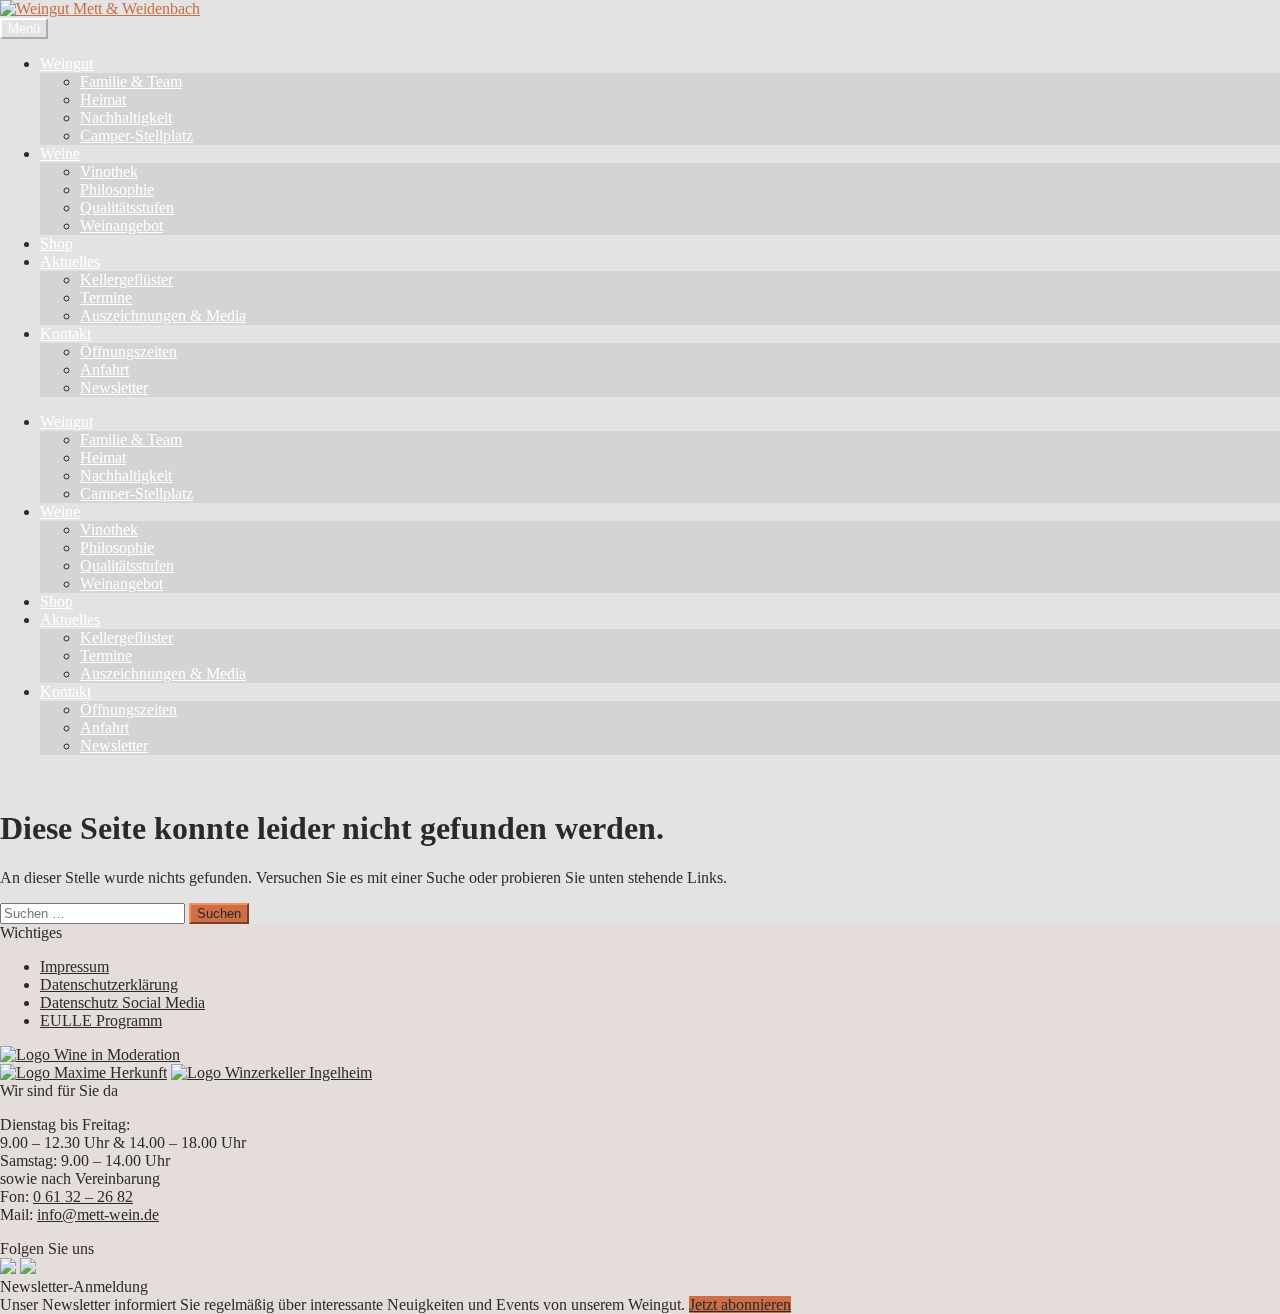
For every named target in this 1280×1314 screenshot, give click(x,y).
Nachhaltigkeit (126, 117)
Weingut (66, 63)
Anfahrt (104, 369)
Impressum (74, 966)
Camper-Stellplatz (136, 135)
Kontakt (65, 333)
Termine (106, 297)
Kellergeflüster (126, 279)
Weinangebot (121, 225)
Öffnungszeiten (128, 351)
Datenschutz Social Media (122, 1002)
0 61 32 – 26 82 (83, 1196)
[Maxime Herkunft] (83, 1072)
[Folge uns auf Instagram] (28, 1268)
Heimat (103, 99)
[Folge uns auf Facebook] (8, 1268)
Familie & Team (131, 81)
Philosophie (117, 189)
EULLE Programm (101, 1020)
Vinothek (109, 171)
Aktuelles (70, 261)
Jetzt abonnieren (740, 1304)
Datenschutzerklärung (109, 984)
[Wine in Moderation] (90, 1054)
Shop (56, 243)
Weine (60, 153)
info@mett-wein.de (98, 1214)
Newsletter (114, 387)
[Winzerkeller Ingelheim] (271, 1072)
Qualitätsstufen (127, 207)
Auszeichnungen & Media (163, 315)
